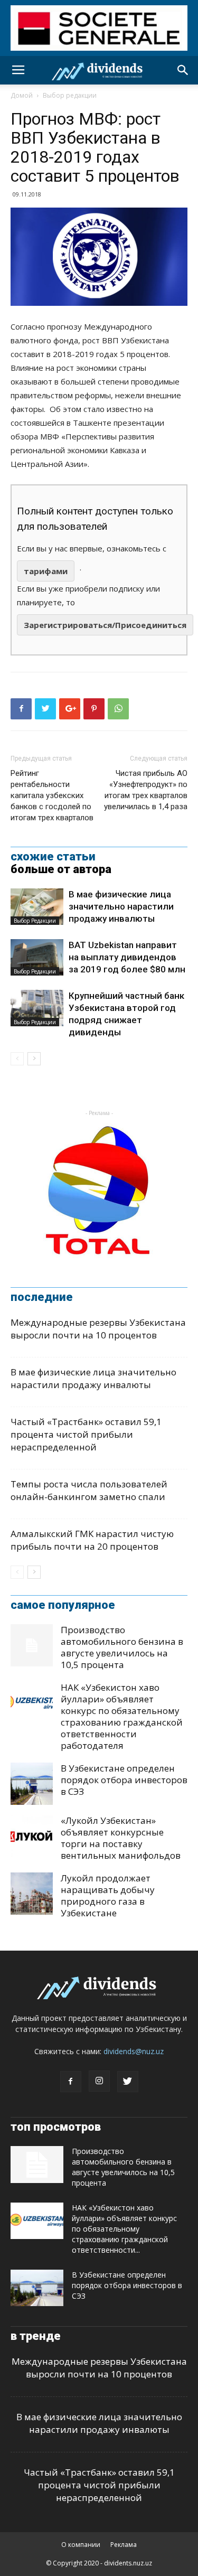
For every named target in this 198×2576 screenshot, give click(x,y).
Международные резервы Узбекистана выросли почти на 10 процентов (98, 1329)
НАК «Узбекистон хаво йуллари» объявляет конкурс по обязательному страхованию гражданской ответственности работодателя (122, 1716)
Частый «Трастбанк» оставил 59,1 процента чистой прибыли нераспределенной (86, 1434)
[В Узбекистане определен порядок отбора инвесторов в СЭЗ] (32, 1784)
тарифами (46, 571)
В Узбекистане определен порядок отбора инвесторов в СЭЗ (124, 1780)
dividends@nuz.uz (134, 2051)
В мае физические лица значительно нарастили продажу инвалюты (121, 906)
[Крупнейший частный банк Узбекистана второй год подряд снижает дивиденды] (37, 1008)
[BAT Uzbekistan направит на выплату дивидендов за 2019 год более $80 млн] (37, 957)
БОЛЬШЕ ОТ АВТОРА (61, 869)
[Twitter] (128, 2082)
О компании (81, 2545)
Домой (22, 95)
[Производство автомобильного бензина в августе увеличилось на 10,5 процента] (32, 1645)
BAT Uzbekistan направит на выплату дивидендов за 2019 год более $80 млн (127, 957)
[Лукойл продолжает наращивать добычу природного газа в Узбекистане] (32, 1894)
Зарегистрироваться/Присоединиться (105, 625)
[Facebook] (71, 2082)
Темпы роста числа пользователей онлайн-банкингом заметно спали (89, 1490)
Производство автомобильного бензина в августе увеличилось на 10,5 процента (122, 1647)
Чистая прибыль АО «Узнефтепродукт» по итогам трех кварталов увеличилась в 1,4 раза (146, 790)
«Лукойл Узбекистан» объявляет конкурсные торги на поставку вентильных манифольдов (121, 1838)
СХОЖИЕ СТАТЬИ (53, 857)
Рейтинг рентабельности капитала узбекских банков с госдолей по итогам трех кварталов (52, 795)
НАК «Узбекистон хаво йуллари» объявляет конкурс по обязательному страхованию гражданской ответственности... (124, 2229)
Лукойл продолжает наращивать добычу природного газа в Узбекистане (108, 1895)
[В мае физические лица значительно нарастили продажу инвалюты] (37, 907)
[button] (183, 70)
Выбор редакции (70, 95)
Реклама (124, 2545)
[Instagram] (99, 2081)
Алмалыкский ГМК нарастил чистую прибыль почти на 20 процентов (92, 1540)
